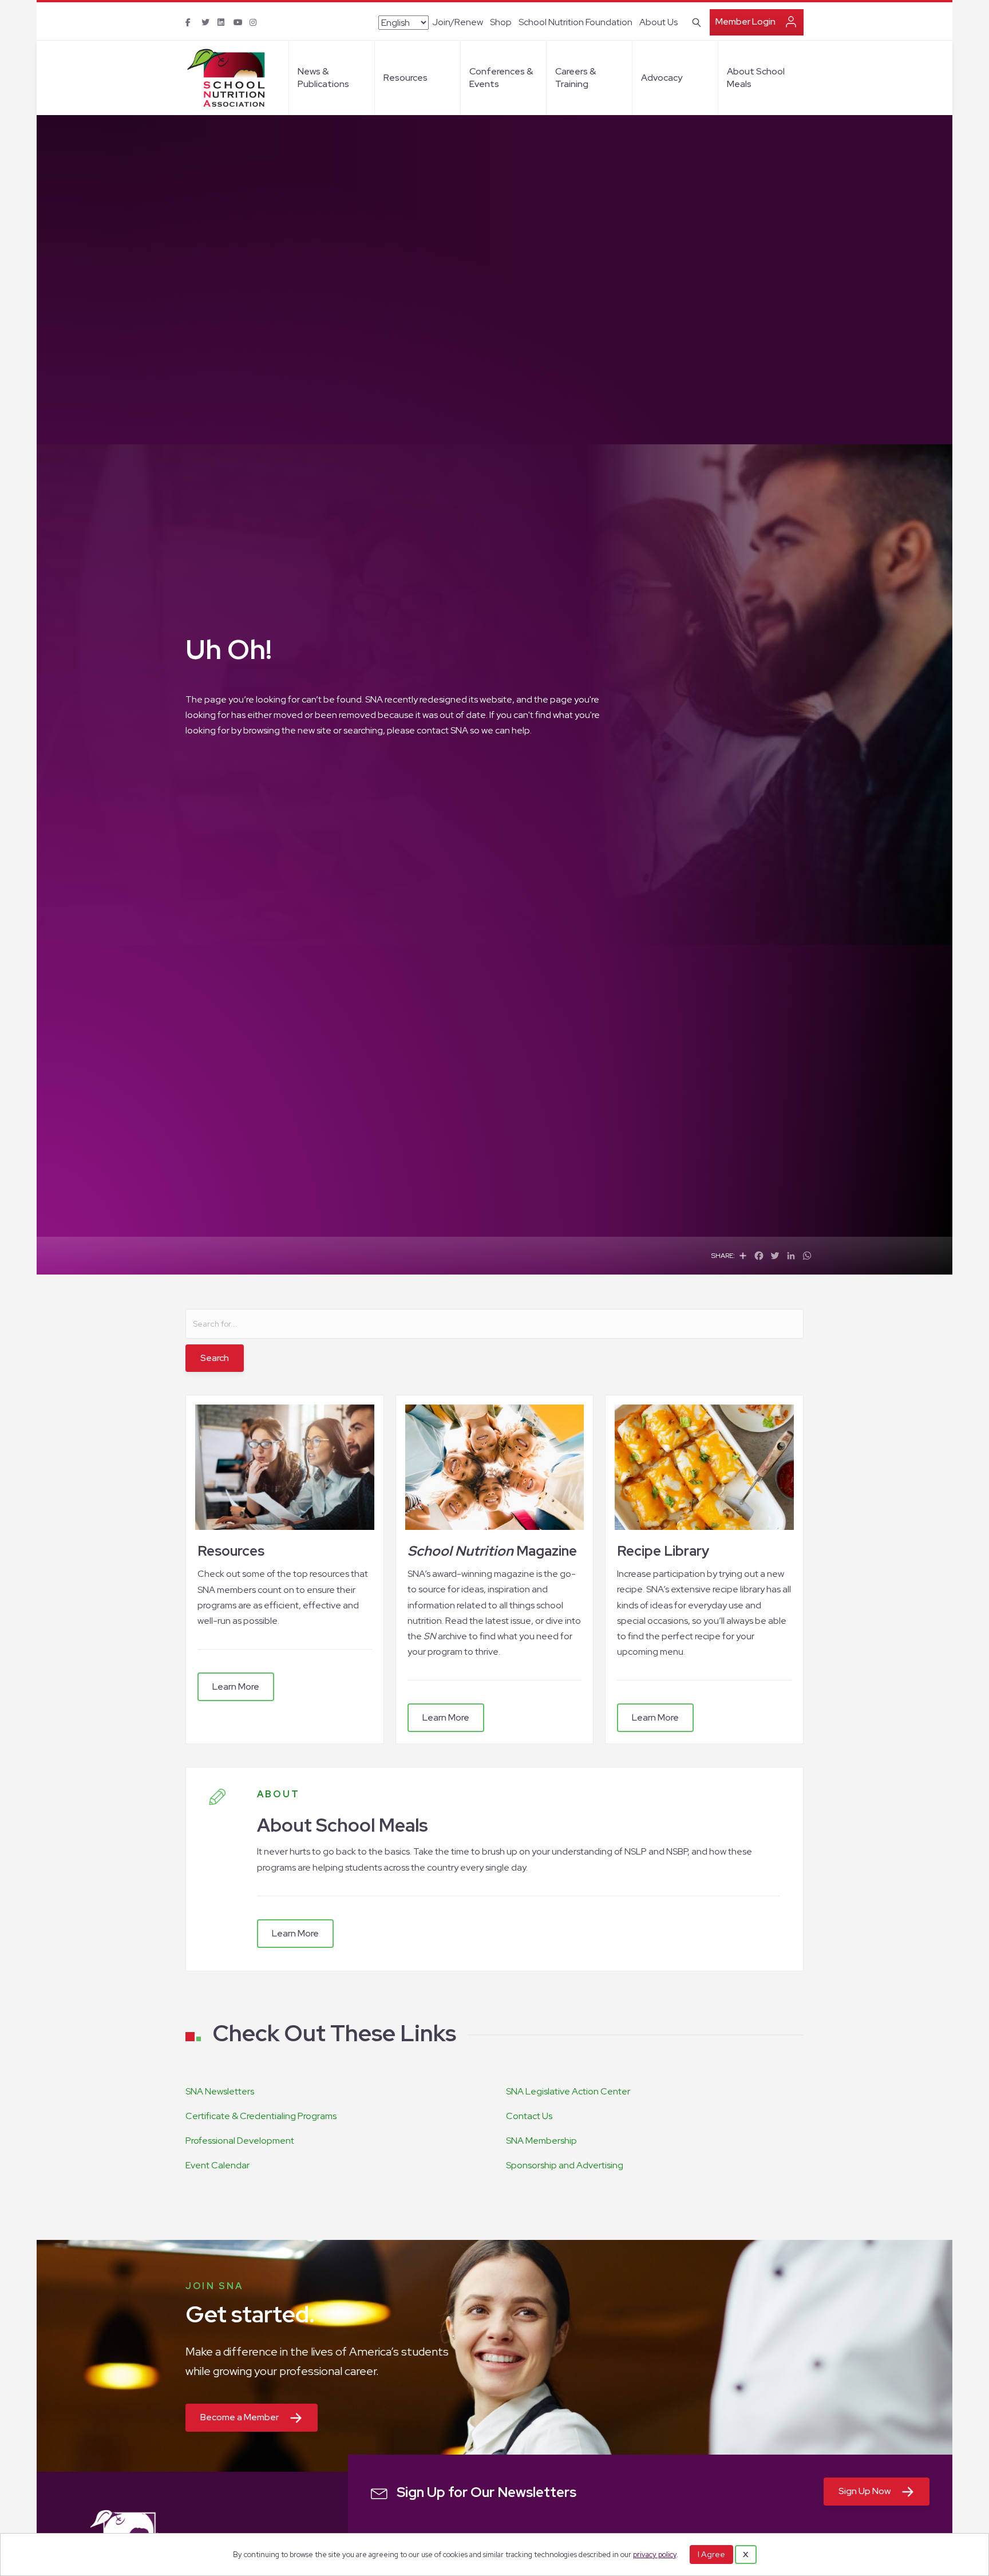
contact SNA (442, 730)
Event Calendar (217, 2165)
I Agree (711, 2554)
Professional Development (240, 2141)
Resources (406, 78)
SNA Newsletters (220, 2091)
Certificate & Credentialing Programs (261, 2116)
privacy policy (655, 2555)
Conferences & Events (501, 78)
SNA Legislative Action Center (568, 2091)
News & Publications (323, 78)
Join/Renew (458, 22)
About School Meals (756, 78)
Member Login (745, 21)
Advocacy (662, 78)
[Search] (695, 21)
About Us (658, 22)
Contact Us (529, 2116)
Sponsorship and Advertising (565, 2165)
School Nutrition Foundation (575, 22)
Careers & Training (575, 78)
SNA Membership (541, 2141)
